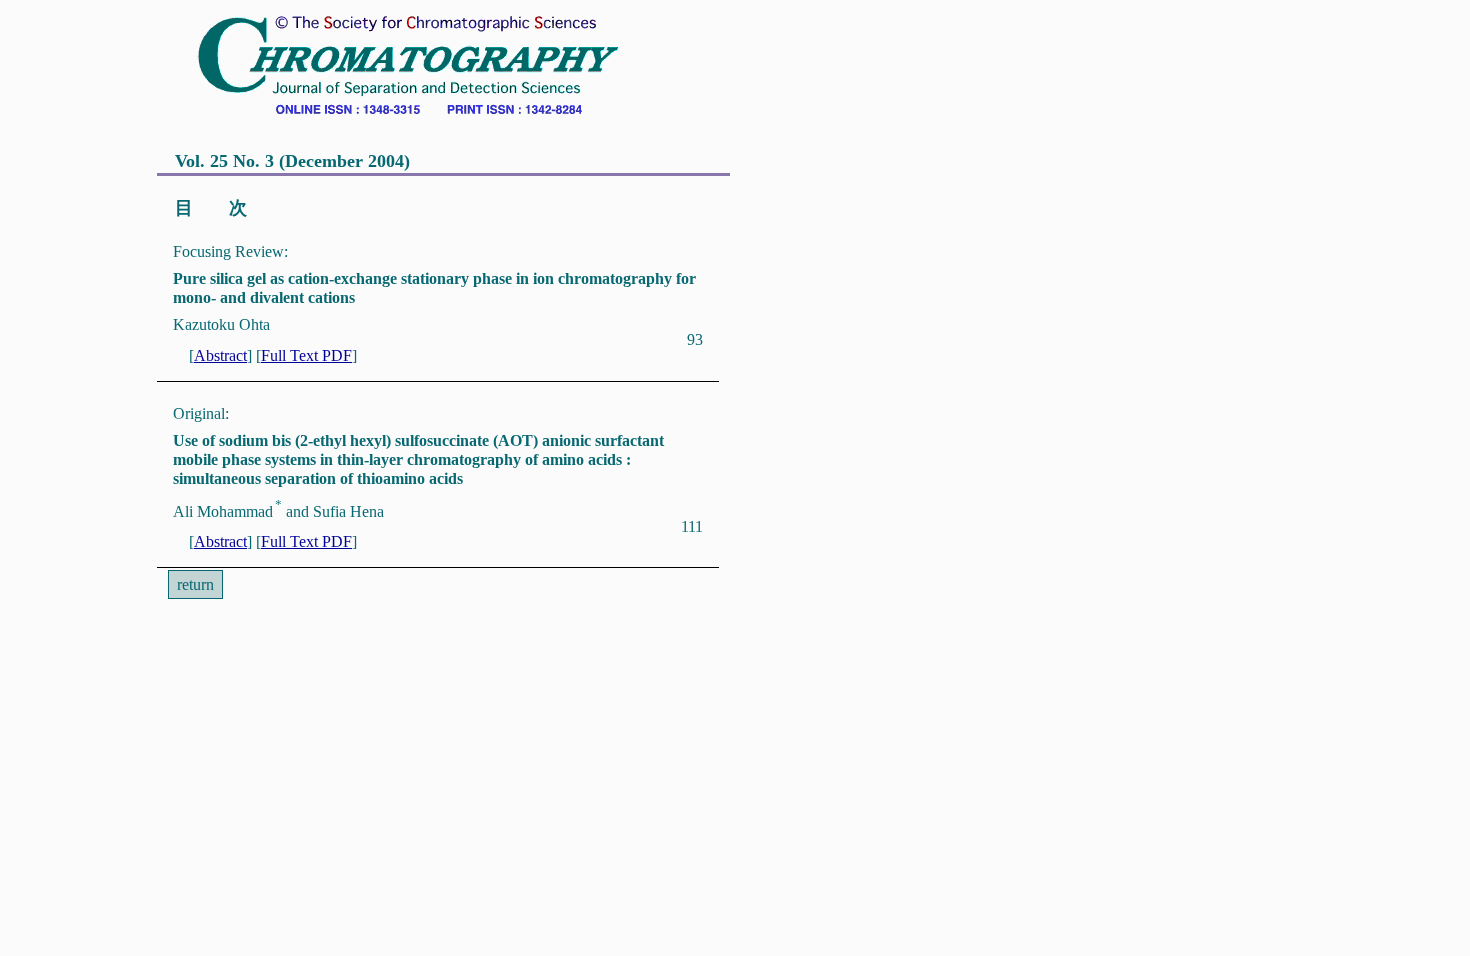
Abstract (220, 355)
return (195, 584)
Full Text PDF (306, 355)
